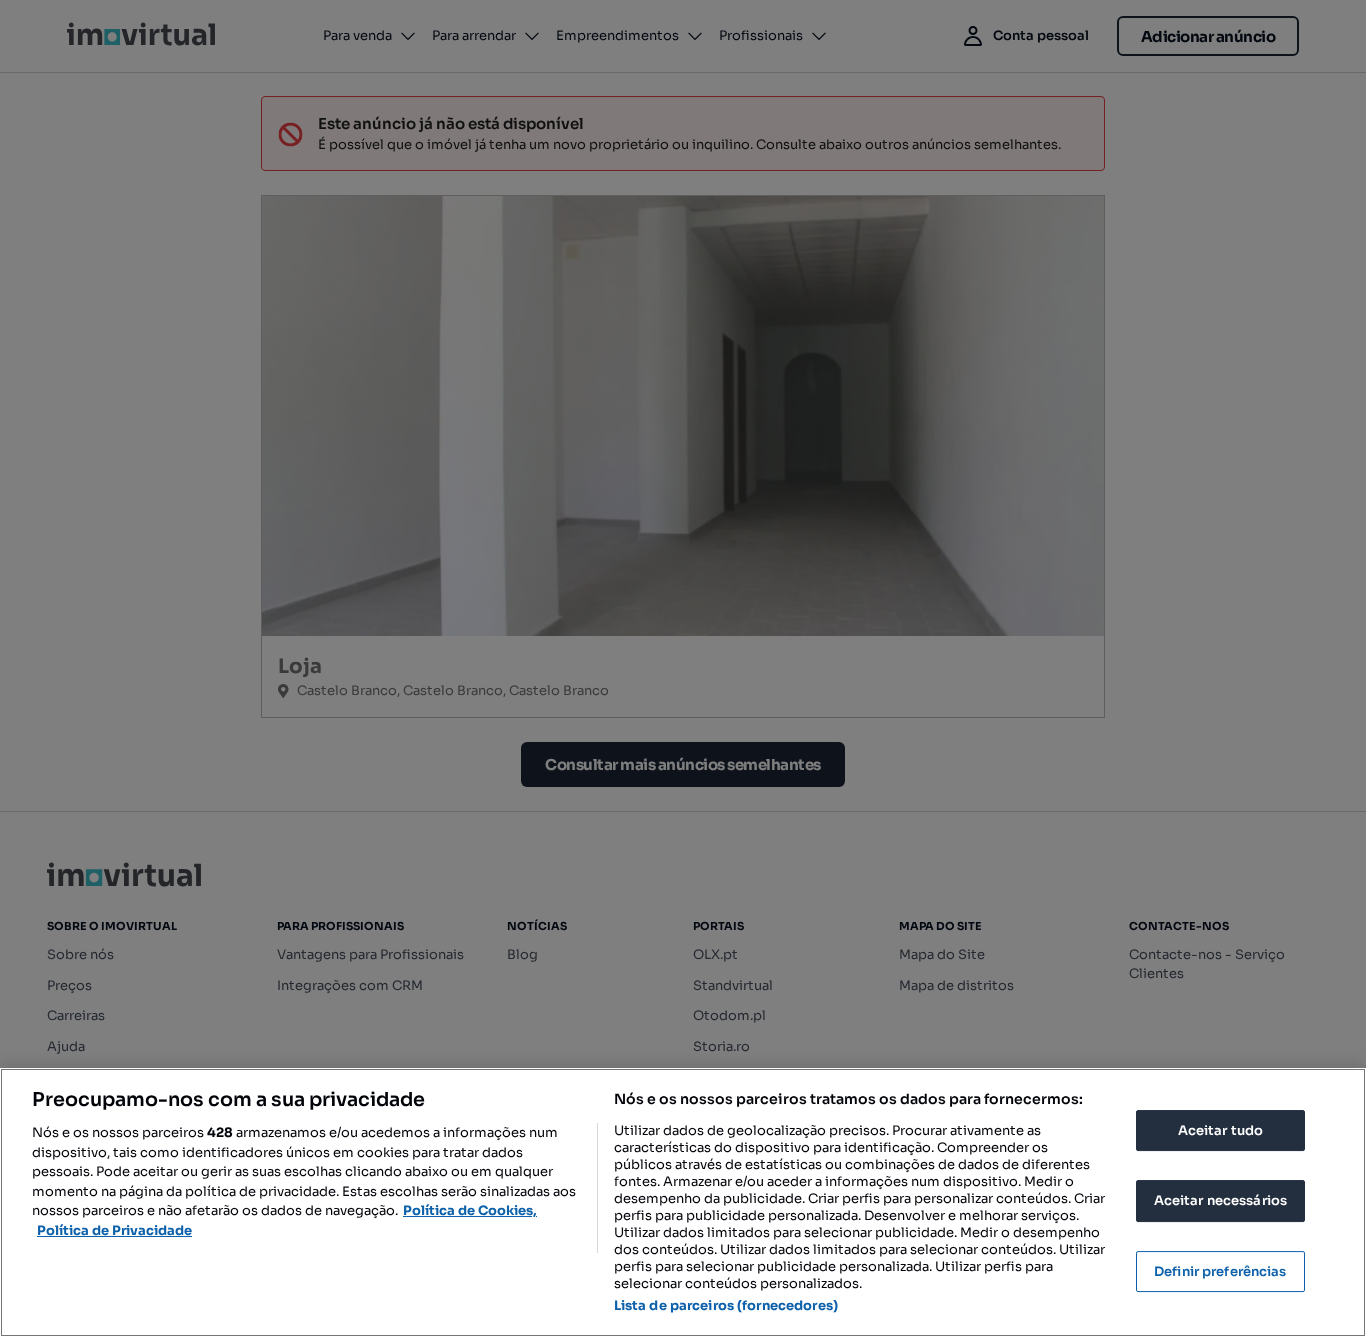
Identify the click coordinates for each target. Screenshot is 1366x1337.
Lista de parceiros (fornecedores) (726, 1305)
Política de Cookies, (470, 1210)
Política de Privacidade (114, 1230)
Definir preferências (1220, 1271)
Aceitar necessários (1220, 1200)
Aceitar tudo (1221, 1130)
